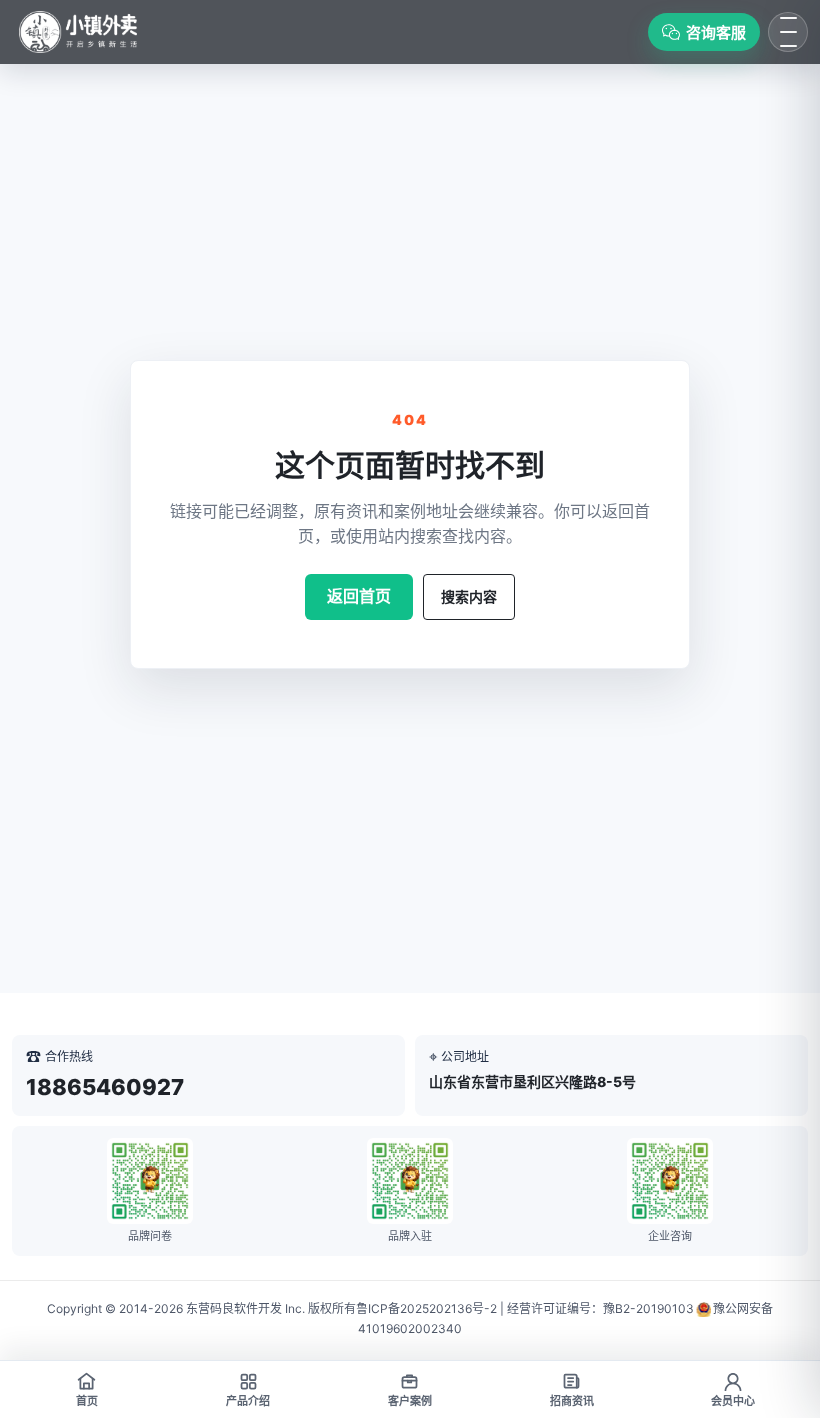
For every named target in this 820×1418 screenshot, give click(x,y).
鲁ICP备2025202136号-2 (426, 1308)
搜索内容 (469, 596)
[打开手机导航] (788, 32)
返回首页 (359, 596)
